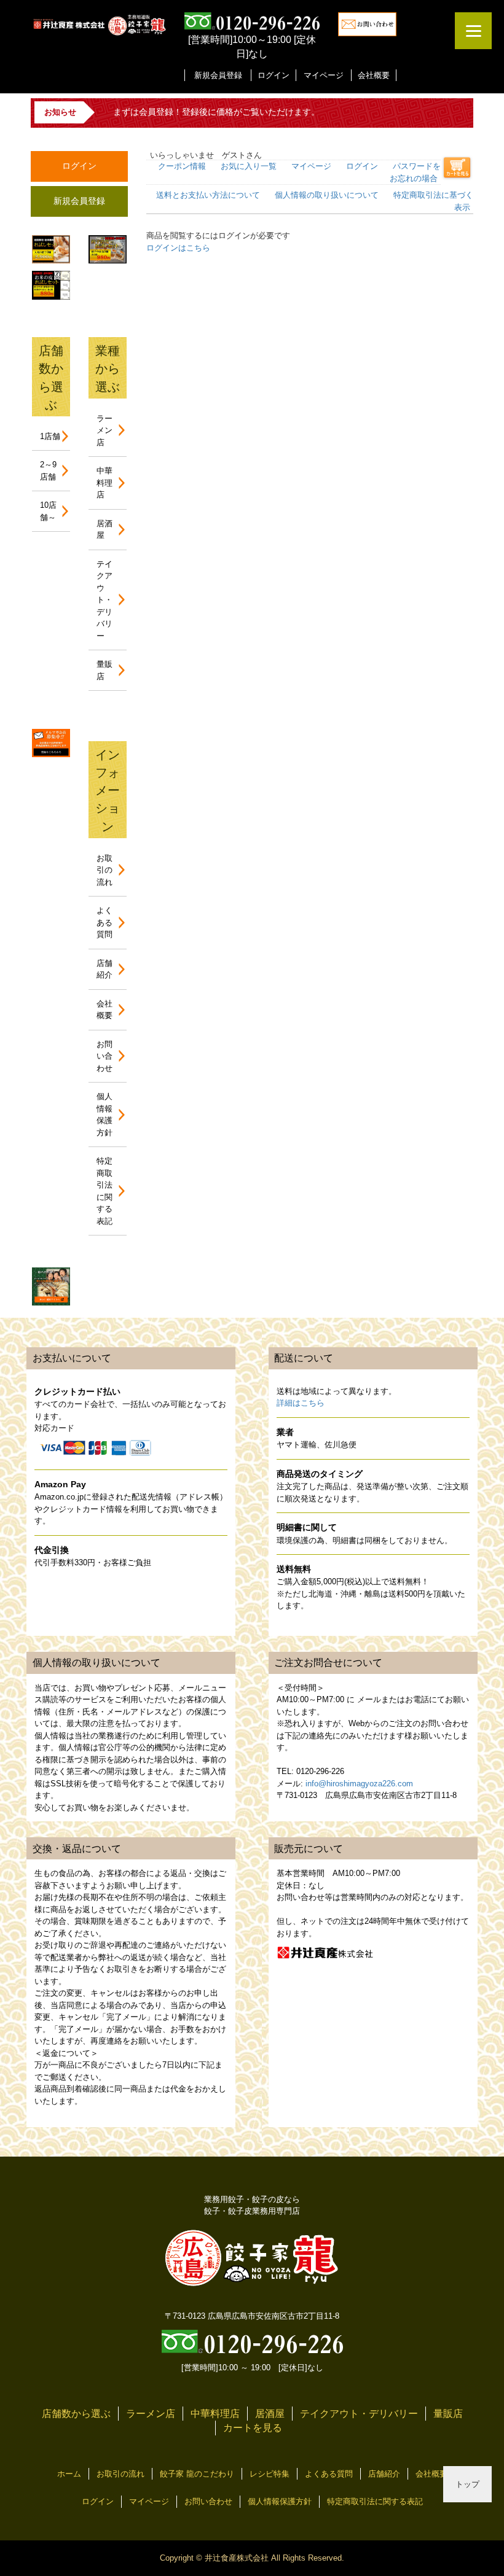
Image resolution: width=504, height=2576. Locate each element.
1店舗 (50, 436)
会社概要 (374, 75)
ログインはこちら (178, 248)
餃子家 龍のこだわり (197, 2474)
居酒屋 (270, 2414)
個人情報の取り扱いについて (327, 195)
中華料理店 (104, 483)
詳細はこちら (301, 1403)
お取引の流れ (104, 870)
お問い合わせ (104, 1056)
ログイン (274, 75)
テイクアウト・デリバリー (104, 600)
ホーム (69, 2474)
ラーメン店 (104, 430)
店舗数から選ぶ (76, 2414)
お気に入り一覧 (249, 166)
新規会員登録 (218, 75)
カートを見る (253, 2428)
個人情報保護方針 (280, 2501)
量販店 (448, 2414)
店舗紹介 (384, 2474)
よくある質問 (104, 922)
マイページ (324, 75)
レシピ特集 (270, 2474)
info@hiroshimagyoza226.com (359, 1784)
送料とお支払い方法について (208, 195)
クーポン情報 (182, 166)
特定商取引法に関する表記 (375, 2501)
